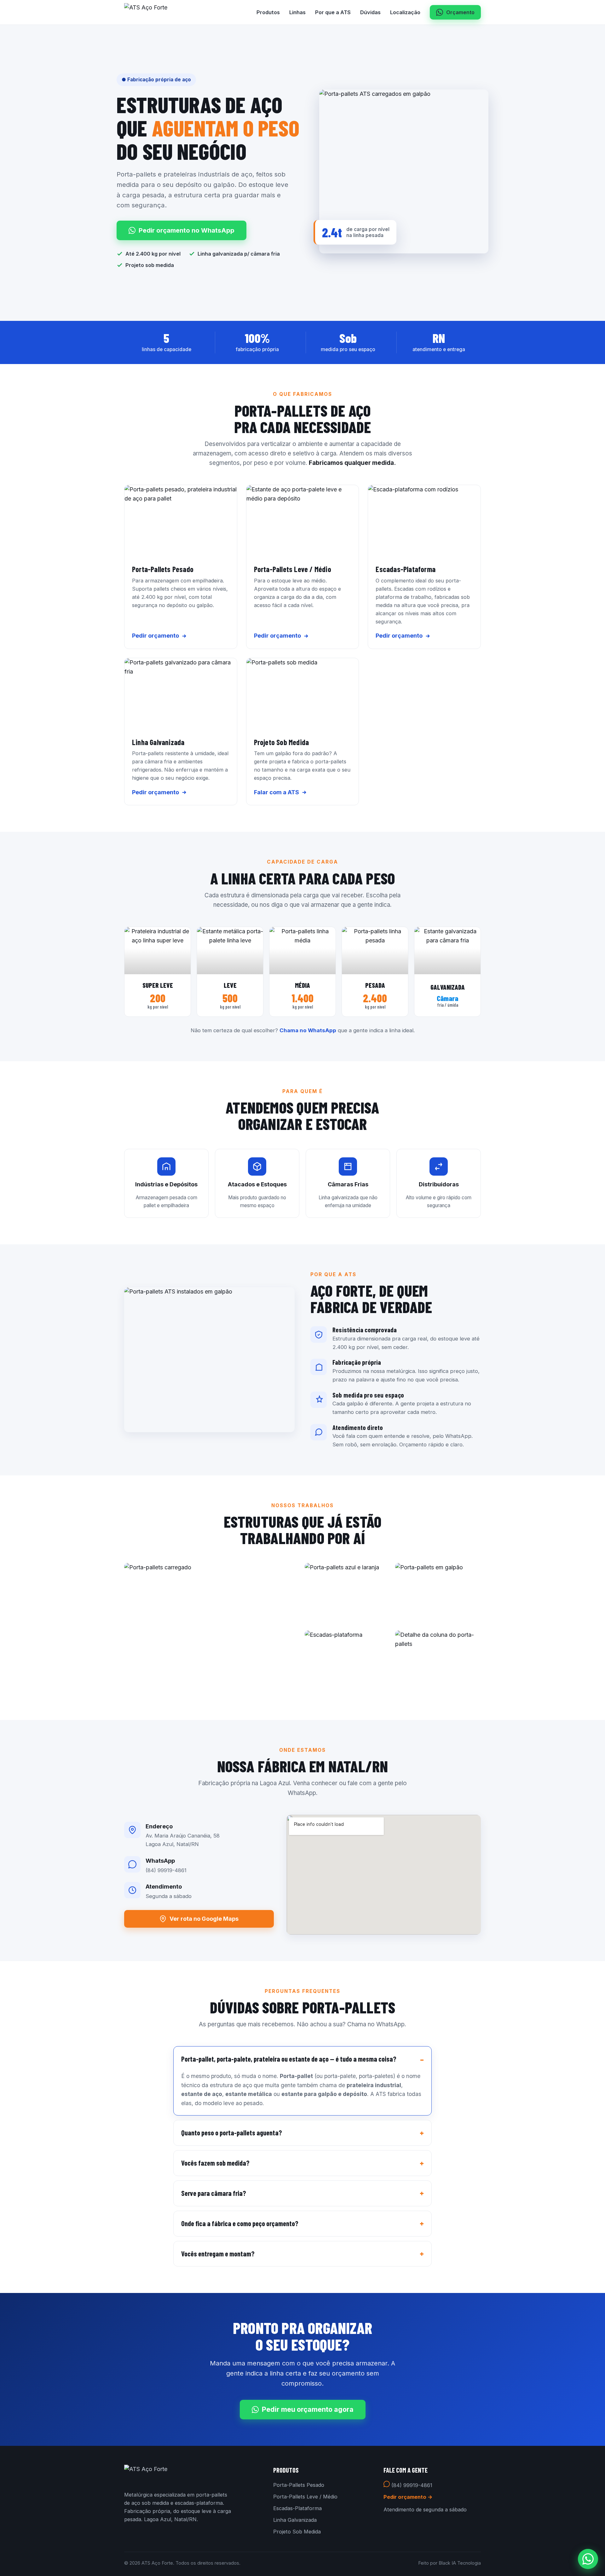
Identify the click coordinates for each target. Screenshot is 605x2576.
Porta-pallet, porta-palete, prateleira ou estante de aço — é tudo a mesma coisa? (289, 2059)
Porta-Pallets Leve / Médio (305, 2497)
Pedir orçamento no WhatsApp (187, 230)
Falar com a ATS (277, 792)
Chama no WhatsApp (308, 1030)
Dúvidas (370, 12)
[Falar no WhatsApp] (588, 2559)
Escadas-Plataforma (297, 2508)
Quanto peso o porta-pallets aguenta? (232, 2133)
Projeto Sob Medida (297, 2532)
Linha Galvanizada (295, 2520)
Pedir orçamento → (408, 2497)
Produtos (268, 12)
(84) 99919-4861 (411, 2485)
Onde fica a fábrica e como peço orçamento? (240, 2223)
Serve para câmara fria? (214, 2193)
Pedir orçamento (156, 636)
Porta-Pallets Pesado (299, 2485)
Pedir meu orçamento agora (308, 2409)
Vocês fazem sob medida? (215, 2163)
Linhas (297, 12)
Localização (405, 12)
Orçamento (460, 12)
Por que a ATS (333, 12)
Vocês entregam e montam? (218, 2254)
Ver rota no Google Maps (204, 1919)
